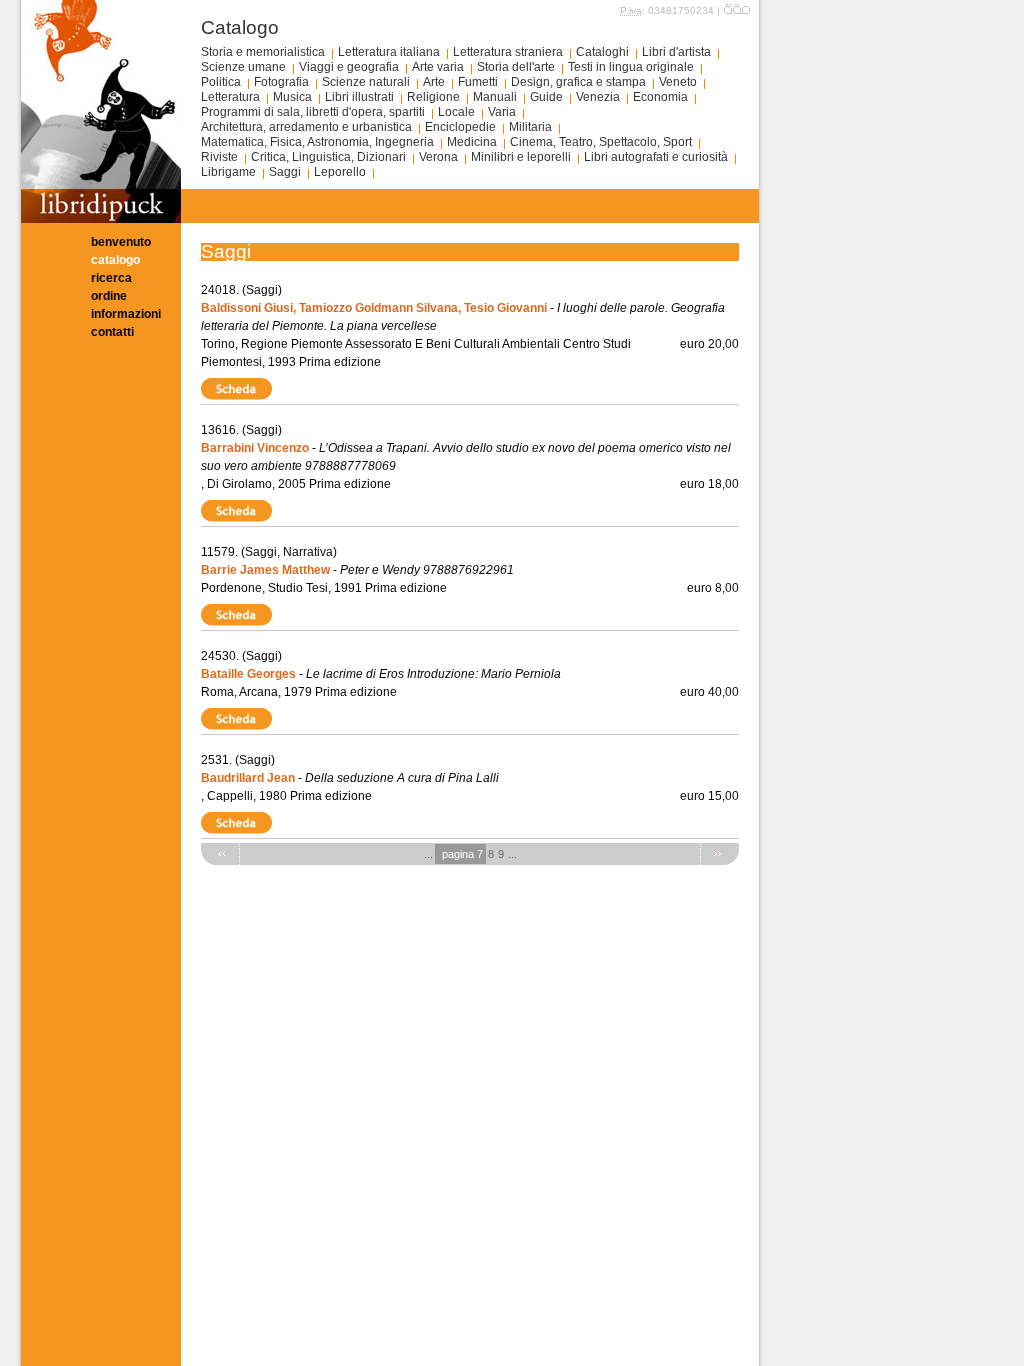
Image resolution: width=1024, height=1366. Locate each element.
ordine (109, 296)
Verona (438, 157)
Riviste (219, 157)
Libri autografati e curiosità (656, 157)
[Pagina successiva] (719, 854)
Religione (433, 97)
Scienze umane (243, 67)
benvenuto (121, 242)
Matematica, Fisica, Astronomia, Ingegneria (317, 142)
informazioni (126, 314)
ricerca (111, 278)
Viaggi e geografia (349, 67)
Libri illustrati (359, 97)
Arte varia (438, 67)
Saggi (285, 172)
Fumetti (478, 82)
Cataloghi (602, 52)
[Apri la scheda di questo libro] (238, 388)
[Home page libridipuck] (101, 219)
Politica (221, 82)
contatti (112, 332)
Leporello (340, 172)
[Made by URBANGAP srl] (737, 10)
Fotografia (281, 82)
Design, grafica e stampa (578, 82)
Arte (434, 82)
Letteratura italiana (389, 52)
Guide (546, 97)
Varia (502, 112)
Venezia (598, 97)
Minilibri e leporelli (521, 157)
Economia (660, 97)
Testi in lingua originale (631, 67)
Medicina (472, 142)
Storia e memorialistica (263, 52)
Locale (456, 112)
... (428, 854)
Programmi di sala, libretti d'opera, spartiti (313, 112)
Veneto (678, 82)
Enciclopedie (460, 127)
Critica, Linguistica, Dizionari (328, 157)
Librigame (228, 172)
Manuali (495, 97)
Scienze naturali (366, 82)
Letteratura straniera (508, 52)
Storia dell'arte (516, 67)
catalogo (115, 260)
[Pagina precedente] (220, 854)
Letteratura (230, 97)
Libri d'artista (676, 52)
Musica (292, 97)
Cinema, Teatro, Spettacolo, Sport (601, 142)
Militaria (530, 127)
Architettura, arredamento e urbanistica (306, 127)
